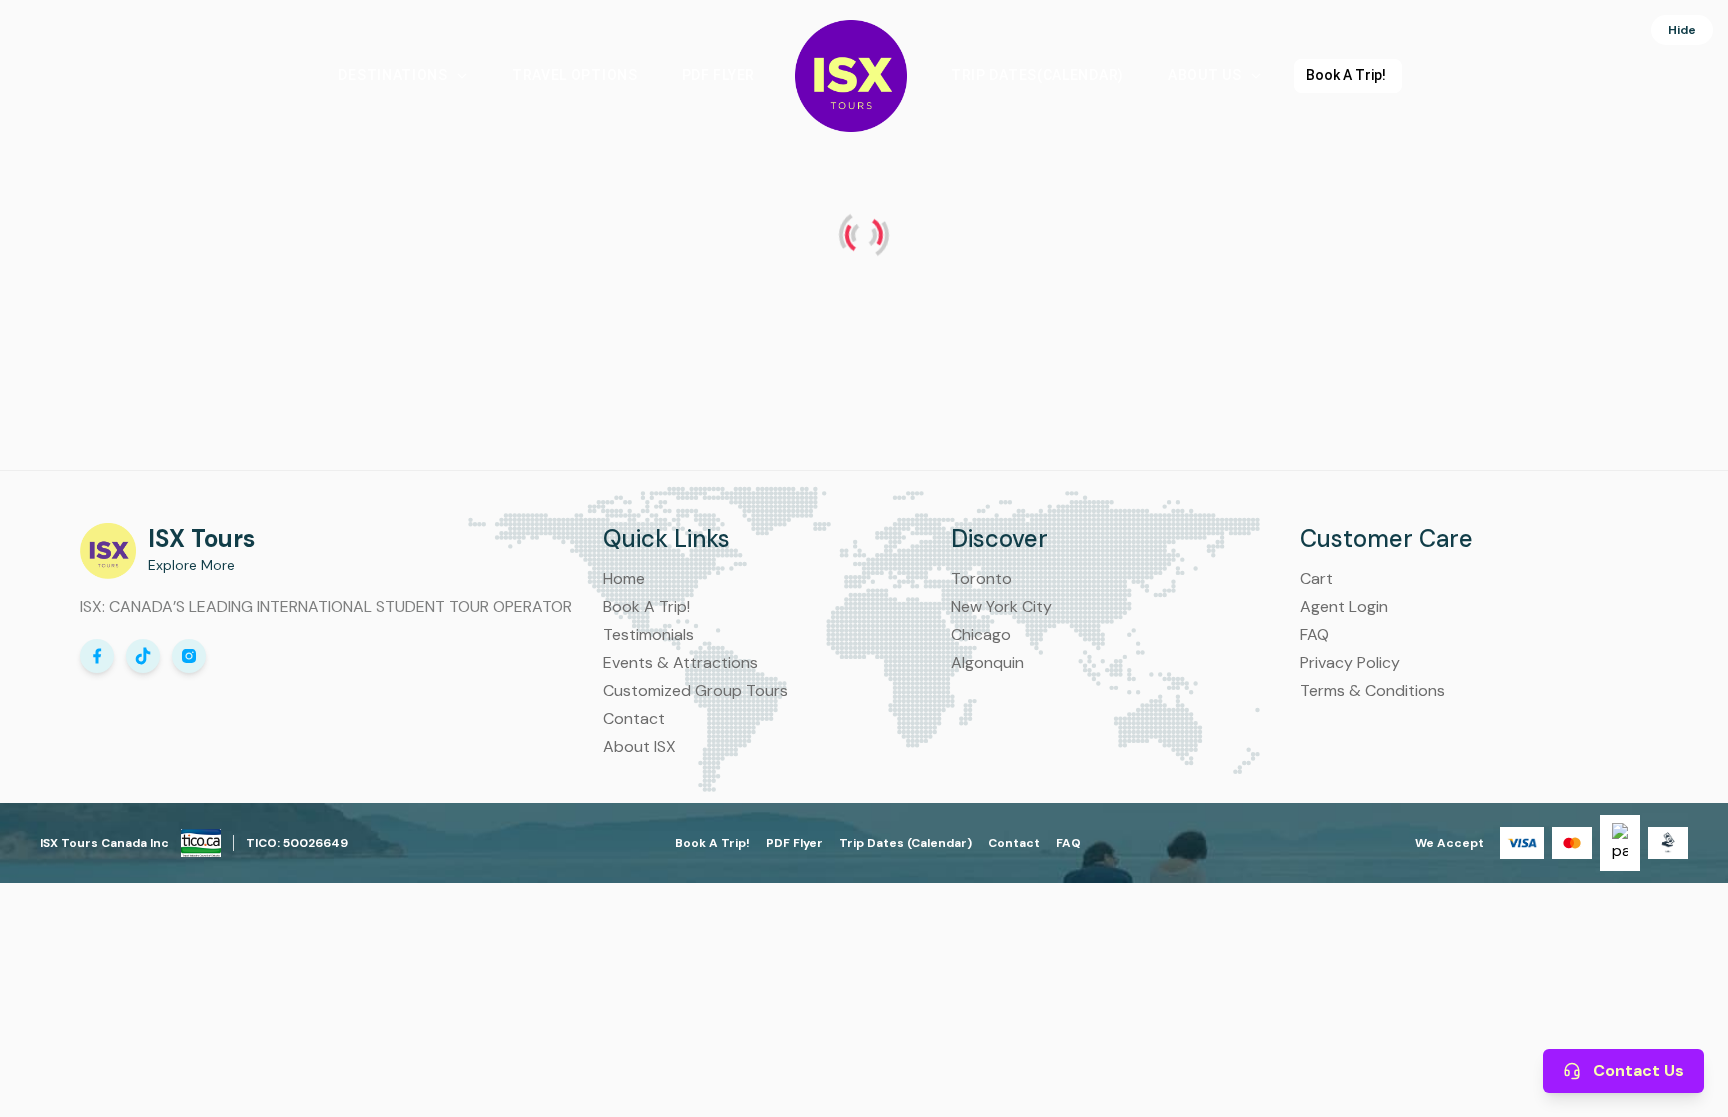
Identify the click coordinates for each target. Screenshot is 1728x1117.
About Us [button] (1205, 75)
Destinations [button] (392, 75)
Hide (1682, 30)
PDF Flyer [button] (718, 75)
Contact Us (1638, 1070)
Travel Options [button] (575, 75)
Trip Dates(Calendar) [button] (1037, 75)
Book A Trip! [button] (1346, 75)
